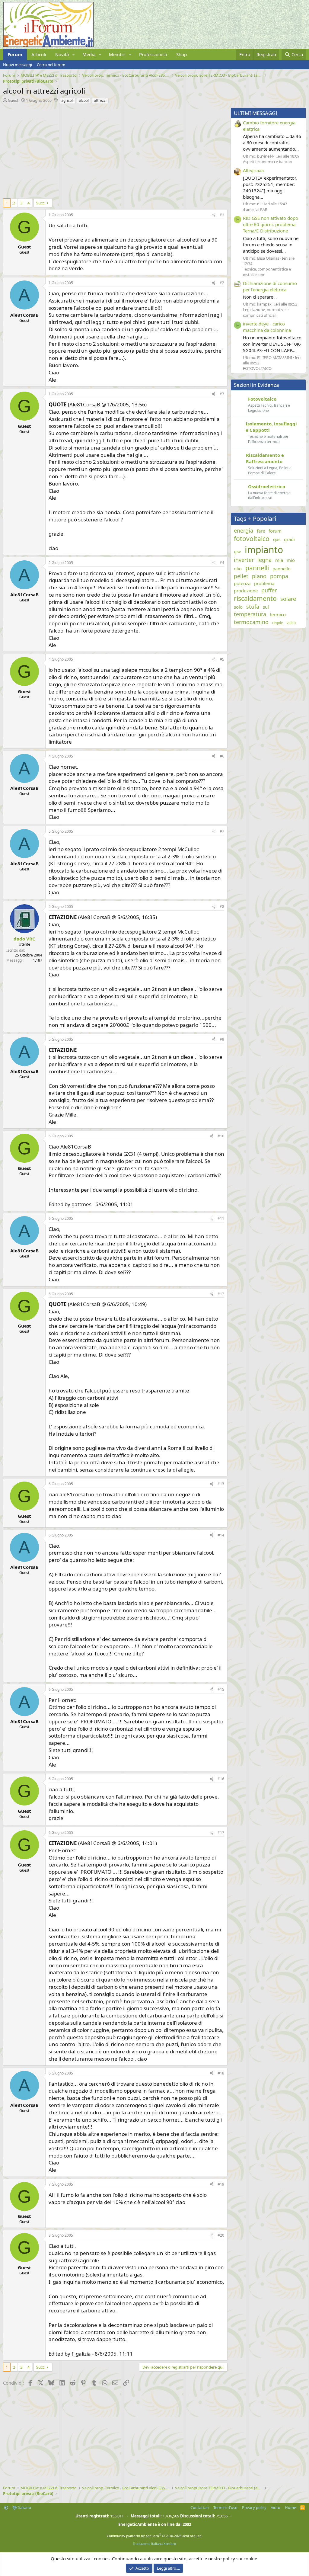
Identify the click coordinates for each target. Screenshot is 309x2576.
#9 (222, 1039)
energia (244, 530)
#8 (222, 907)
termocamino (251, 622)
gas (277, 539)
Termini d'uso (225, 2507)
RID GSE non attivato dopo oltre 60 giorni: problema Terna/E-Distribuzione (271, 224)
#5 (222, 659)
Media (89, 54)
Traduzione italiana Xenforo (154, 2544)
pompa (279, 576)
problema (264, 583)
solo (238, 607)
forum (275, 531)
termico (278, 614)
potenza (242, 583)
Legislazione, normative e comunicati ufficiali (266, 312)
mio (291, 560)
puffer (269, 590)
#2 (222, 283)
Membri (117, 54)
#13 (221, 1484)
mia (279, 560)
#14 (221, 1535)
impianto (264, 550)
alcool (84, 100)
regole (278, 623)
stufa (253, 607)
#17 (221, 1833)
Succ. (41, 203)
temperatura (250, 614)
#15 (221, 1689)
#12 (221, 1294)
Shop (182, 54)
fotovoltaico (252, 539)
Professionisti (153, 54)
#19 (221, 2184)
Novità (62, 54)
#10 (221, 1136)
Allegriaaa (253, 170)
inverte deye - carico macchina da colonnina (267, 327)
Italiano (24, 2507)
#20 (221, 2235)
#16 (221, 1779)
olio (238, 569)
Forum (15, 54)
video (291, 623)
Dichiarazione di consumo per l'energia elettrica (270, 286)
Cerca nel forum (51, 65)
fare (261, 531)
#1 (222, 215)
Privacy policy (254, 2507)
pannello (282, 569)
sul (266, 607)
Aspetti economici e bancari (268, 162)
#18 (221, 2073)
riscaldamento (255, 598)
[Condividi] (214, 215)
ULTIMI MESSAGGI (256, 113)
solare (288, 599)
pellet (241, 576)
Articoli (39, 54)
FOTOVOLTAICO (257, 368)
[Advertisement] (114, 150)
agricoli (67, 100)
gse (237, 551)
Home (290, 2507)
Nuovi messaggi (18, 65)
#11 (221, 1218)
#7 (222, 831)
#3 (222, 394)
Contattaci (200, 2507)
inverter (244, 560)
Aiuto (276, 2507)
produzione (246, 591)
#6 (222, 756)
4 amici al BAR (255, 210)
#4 (222, 563)
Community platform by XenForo (155, 2536)
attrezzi (100, 100)
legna (264, 560)
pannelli (257, 568)
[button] (74, 54)
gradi (289, 539)
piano (259, 576)
